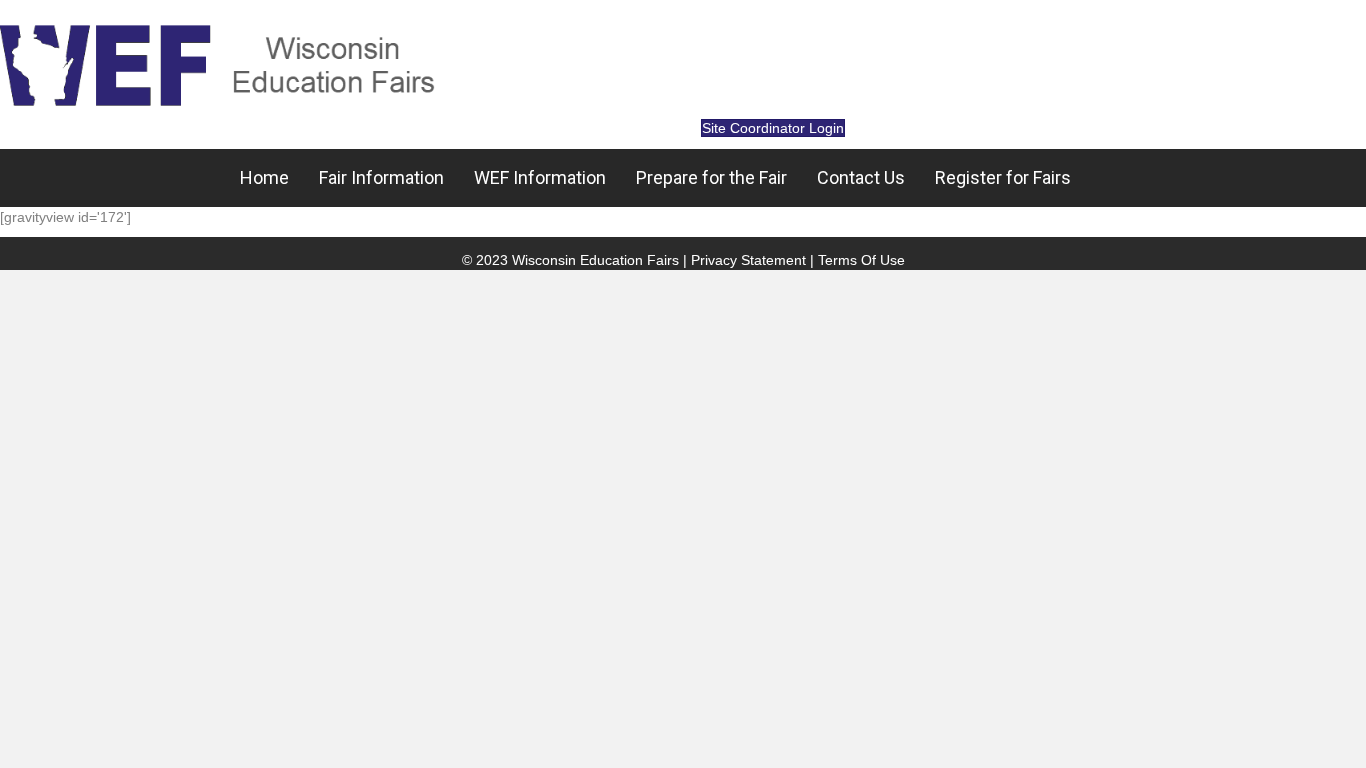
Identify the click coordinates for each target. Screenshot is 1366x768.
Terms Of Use (861, 260)
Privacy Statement (748, 260)
